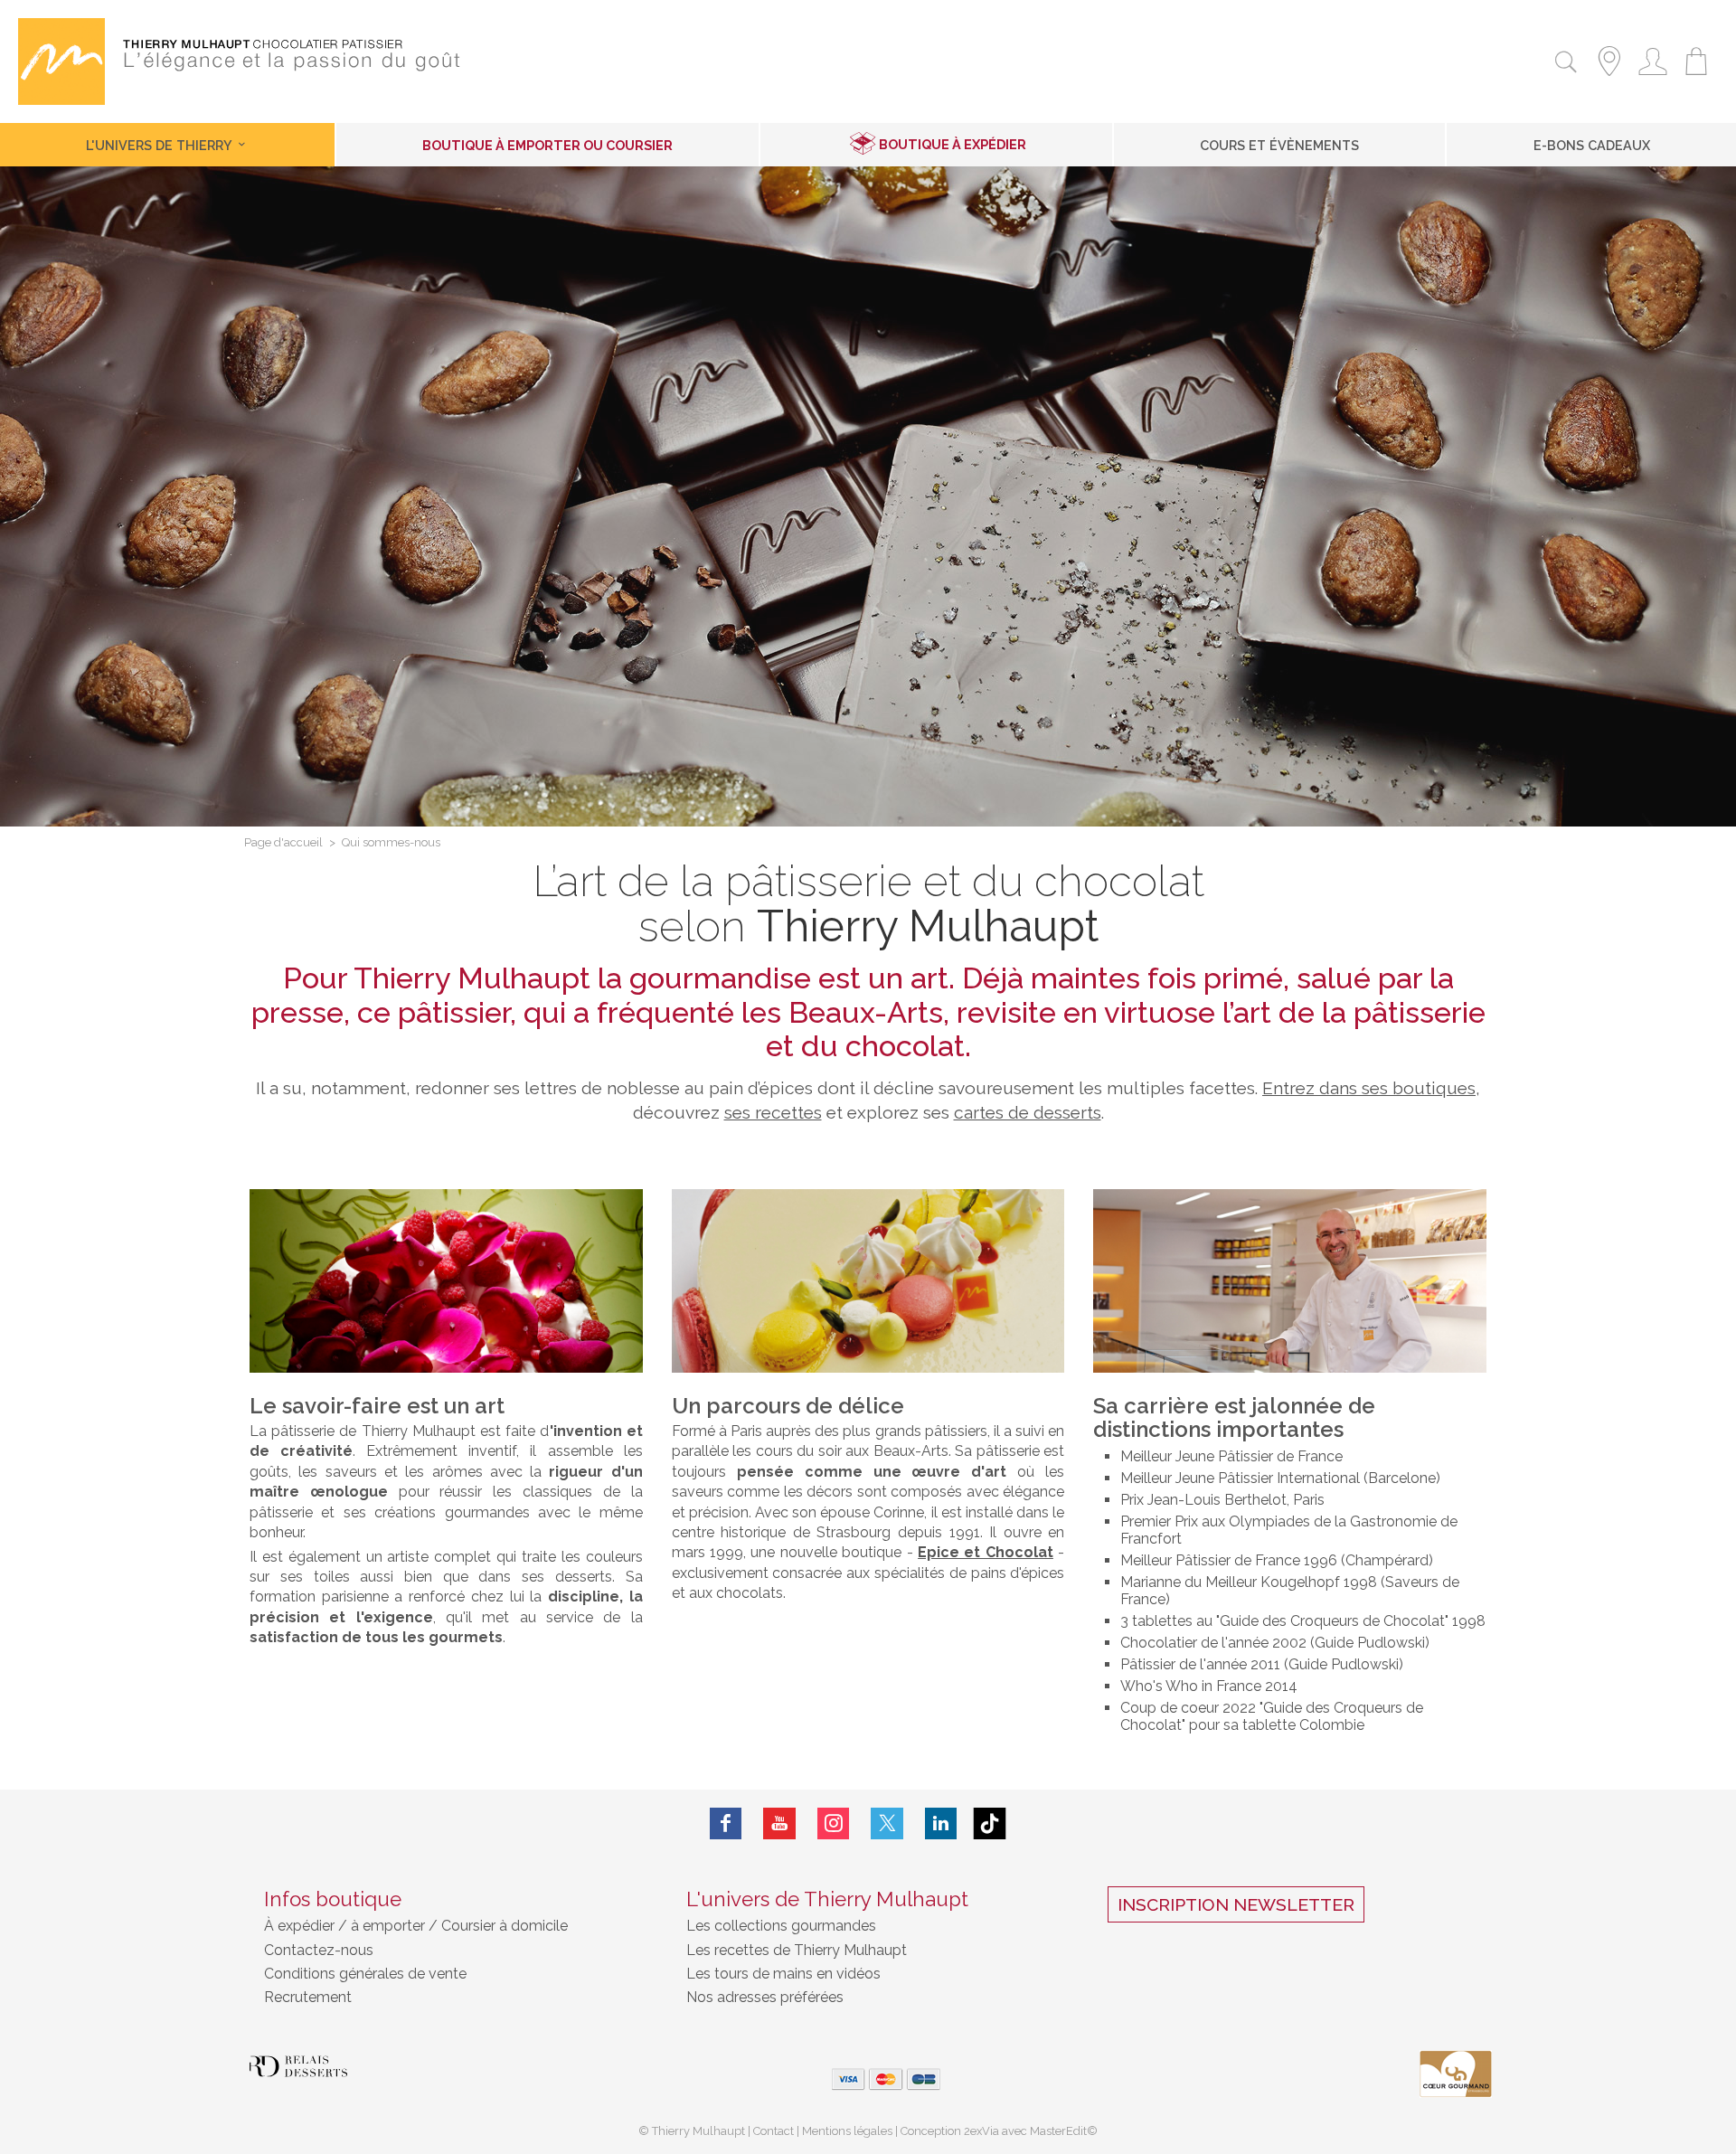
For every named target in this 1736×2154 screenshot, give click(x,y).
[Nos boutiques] (1609, 78)
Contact (774, 2131)
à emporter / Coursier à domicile (458, 1926)
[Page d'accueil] (61, 100)
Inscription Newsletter (1236, 1904)
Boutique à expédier (953, 144)
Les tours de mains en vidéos (783, 1974)
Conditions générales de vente (365, 1974)
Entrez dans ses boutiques (1369, 1088)
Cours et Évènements (1279, 145)
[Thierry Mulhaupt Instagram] (834, 1823)
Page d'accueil (283, 843)
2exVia (983, 2131)
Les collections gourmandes (781, 1926)
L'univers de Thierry (160, 145)
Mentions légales (847, 2131)
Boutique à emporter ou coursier (547, 145)
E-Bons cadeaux (1592, 145)
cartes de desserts (1028, 1112)
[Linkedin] (941, 1823)
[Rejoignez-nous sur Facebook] (726, 1823)
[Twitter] (887, 1823)
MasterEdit (1058, 2131)
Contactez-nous (319, 1950)
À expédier (301, 1926)
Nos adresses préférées (765, 1997)
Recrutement (308, 1997)
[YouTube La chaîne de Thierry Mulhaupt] (779, 1823)
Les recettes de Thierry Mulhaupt (797, 1950)
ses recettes (773, 1112)
